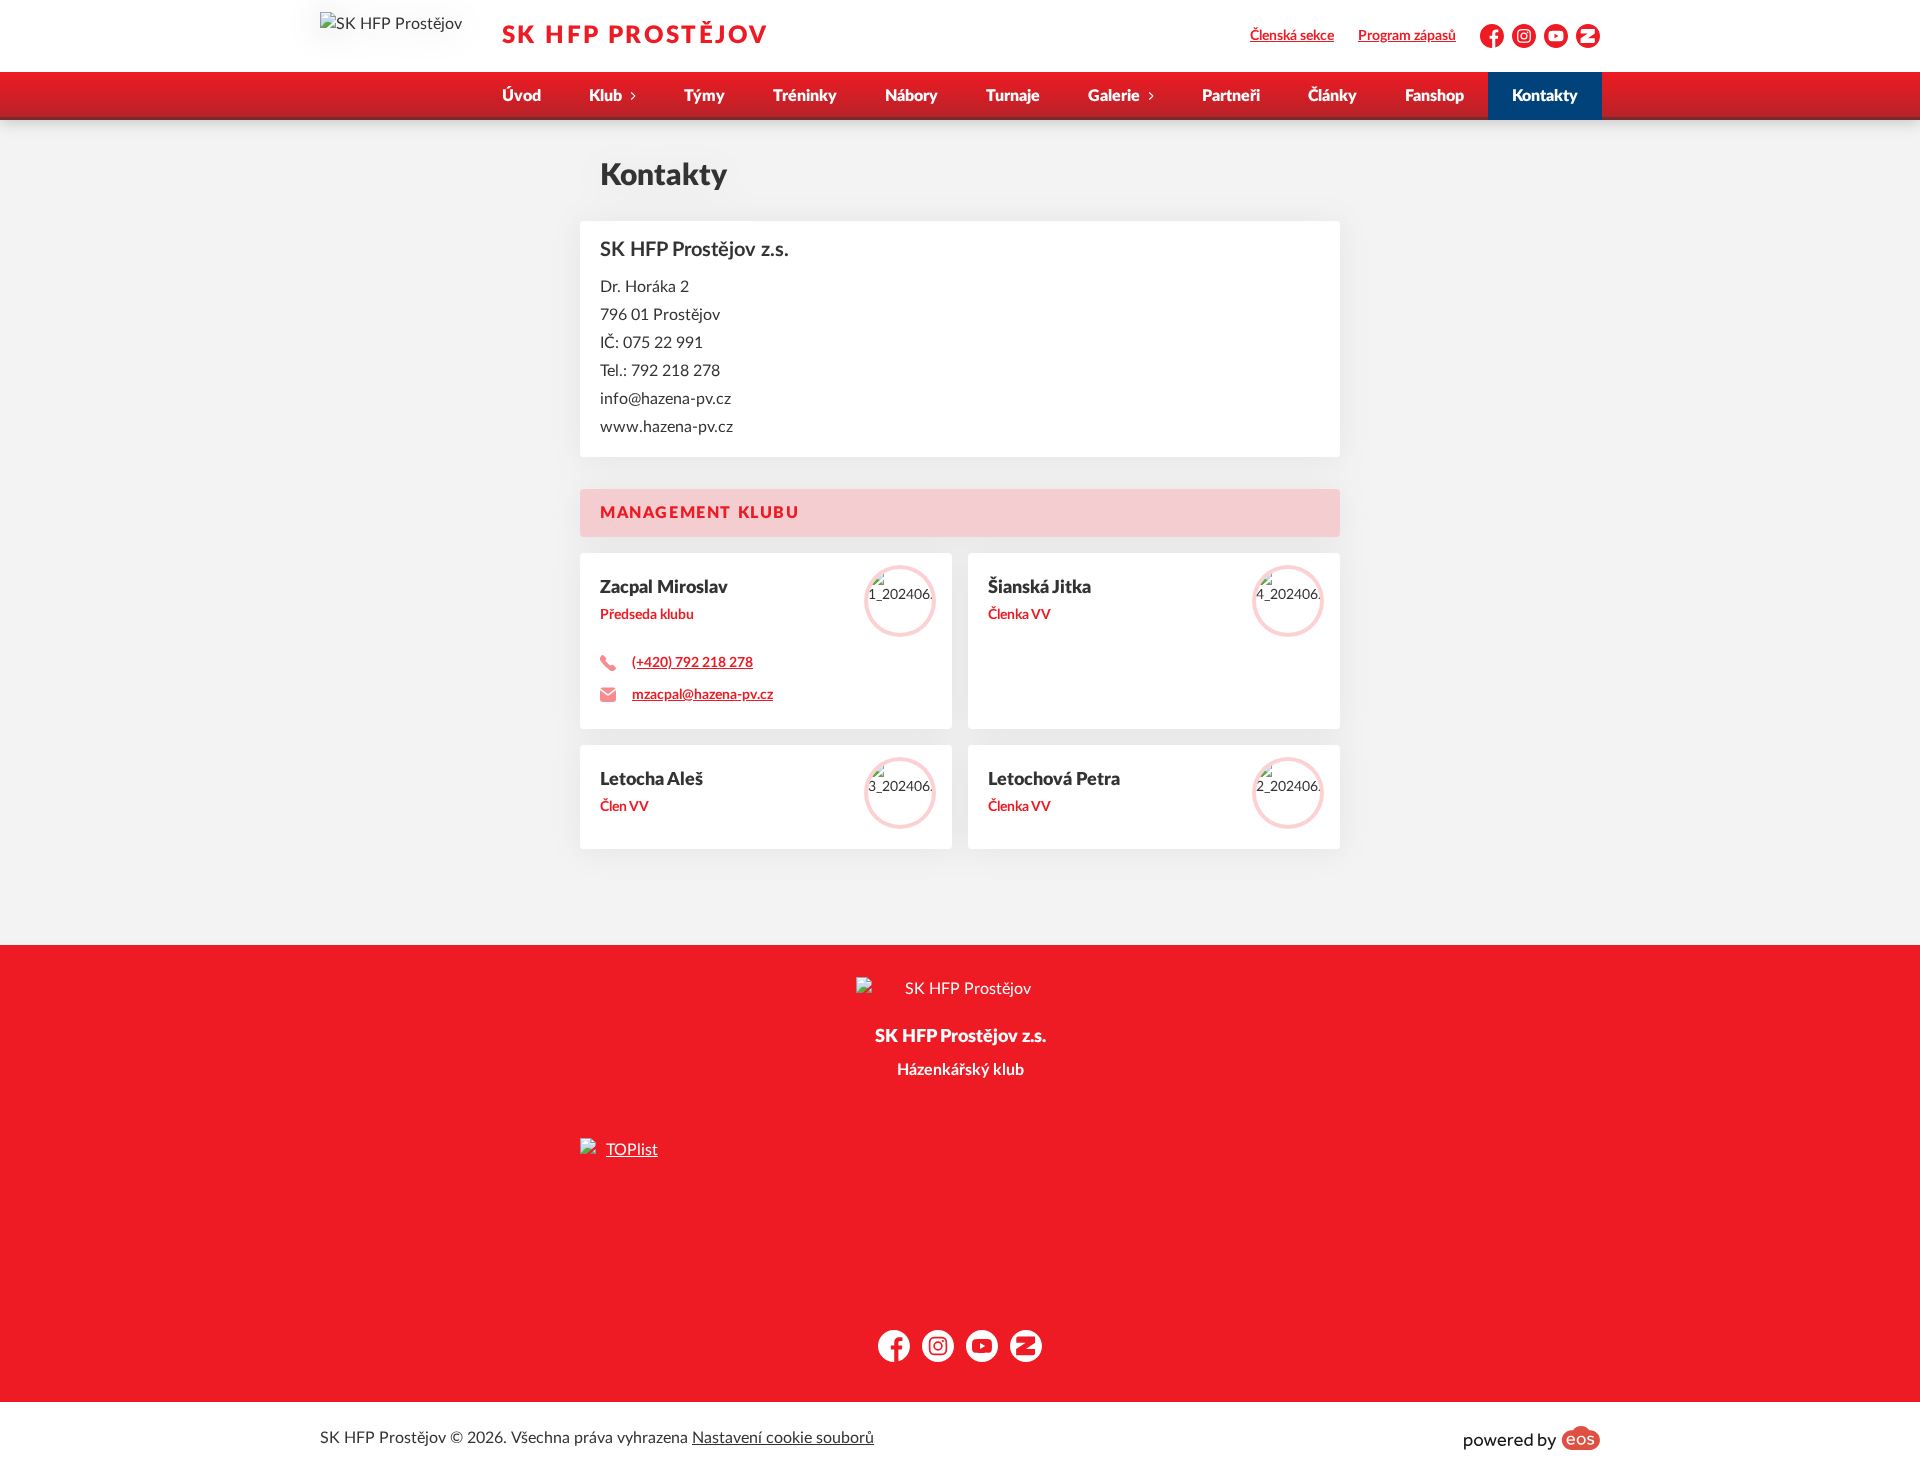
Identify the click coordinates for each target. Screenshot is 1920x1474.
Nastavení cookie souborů (783, 1438)
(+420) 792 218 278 (692, 663)
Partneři (1231, 96)
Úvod (521, 96)
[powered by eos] (1532, 1438)
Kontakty (1545, 96)
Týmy (704, 96)
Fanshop (1434, 96)
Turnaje (1013, 96)
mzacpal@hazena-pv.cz (702, 695)
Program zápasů (1407, 36)
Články (1332, 96)
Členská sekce (1292, 36)
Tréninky (805, 96)
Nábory (911, 96)
